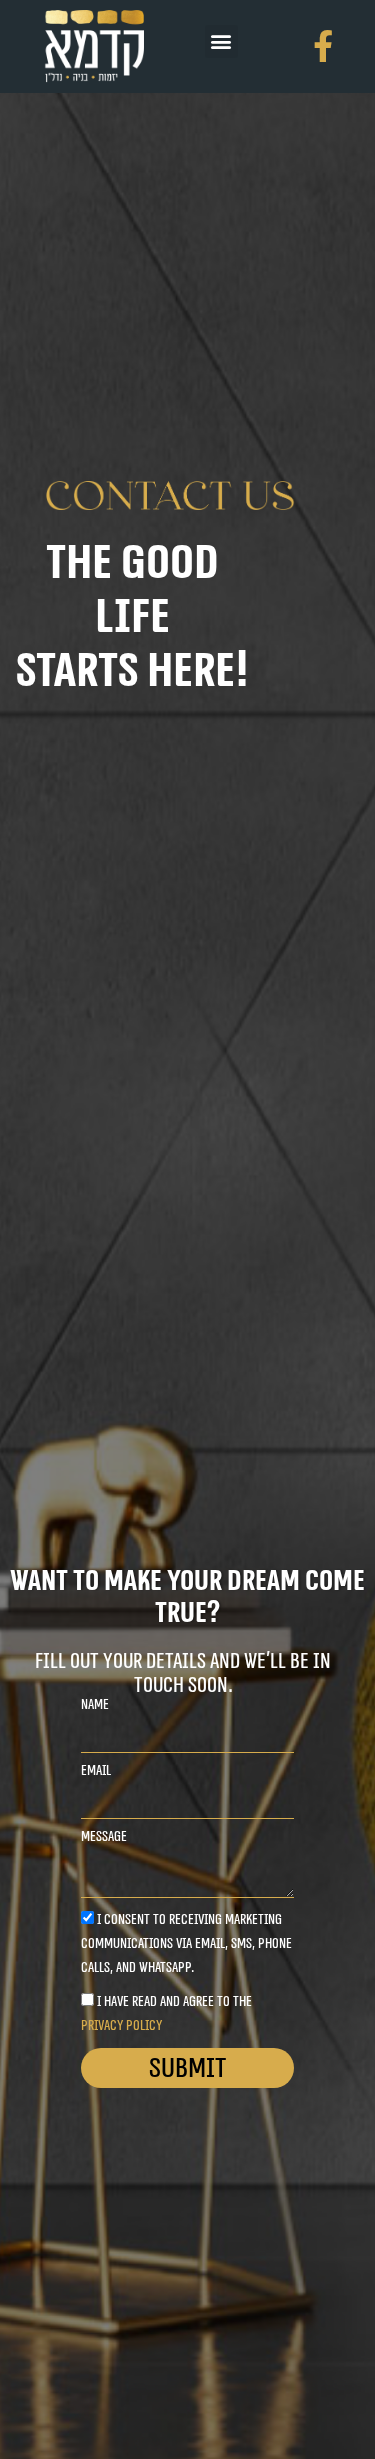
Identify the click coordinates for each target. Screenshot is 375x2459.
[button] (221, 41)
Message (104, 1837)
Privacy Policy (121, 2025)
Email (96, 1771)
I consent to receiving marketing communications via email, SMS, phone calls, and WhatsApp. (186, 1943)
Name (95, 1705)
